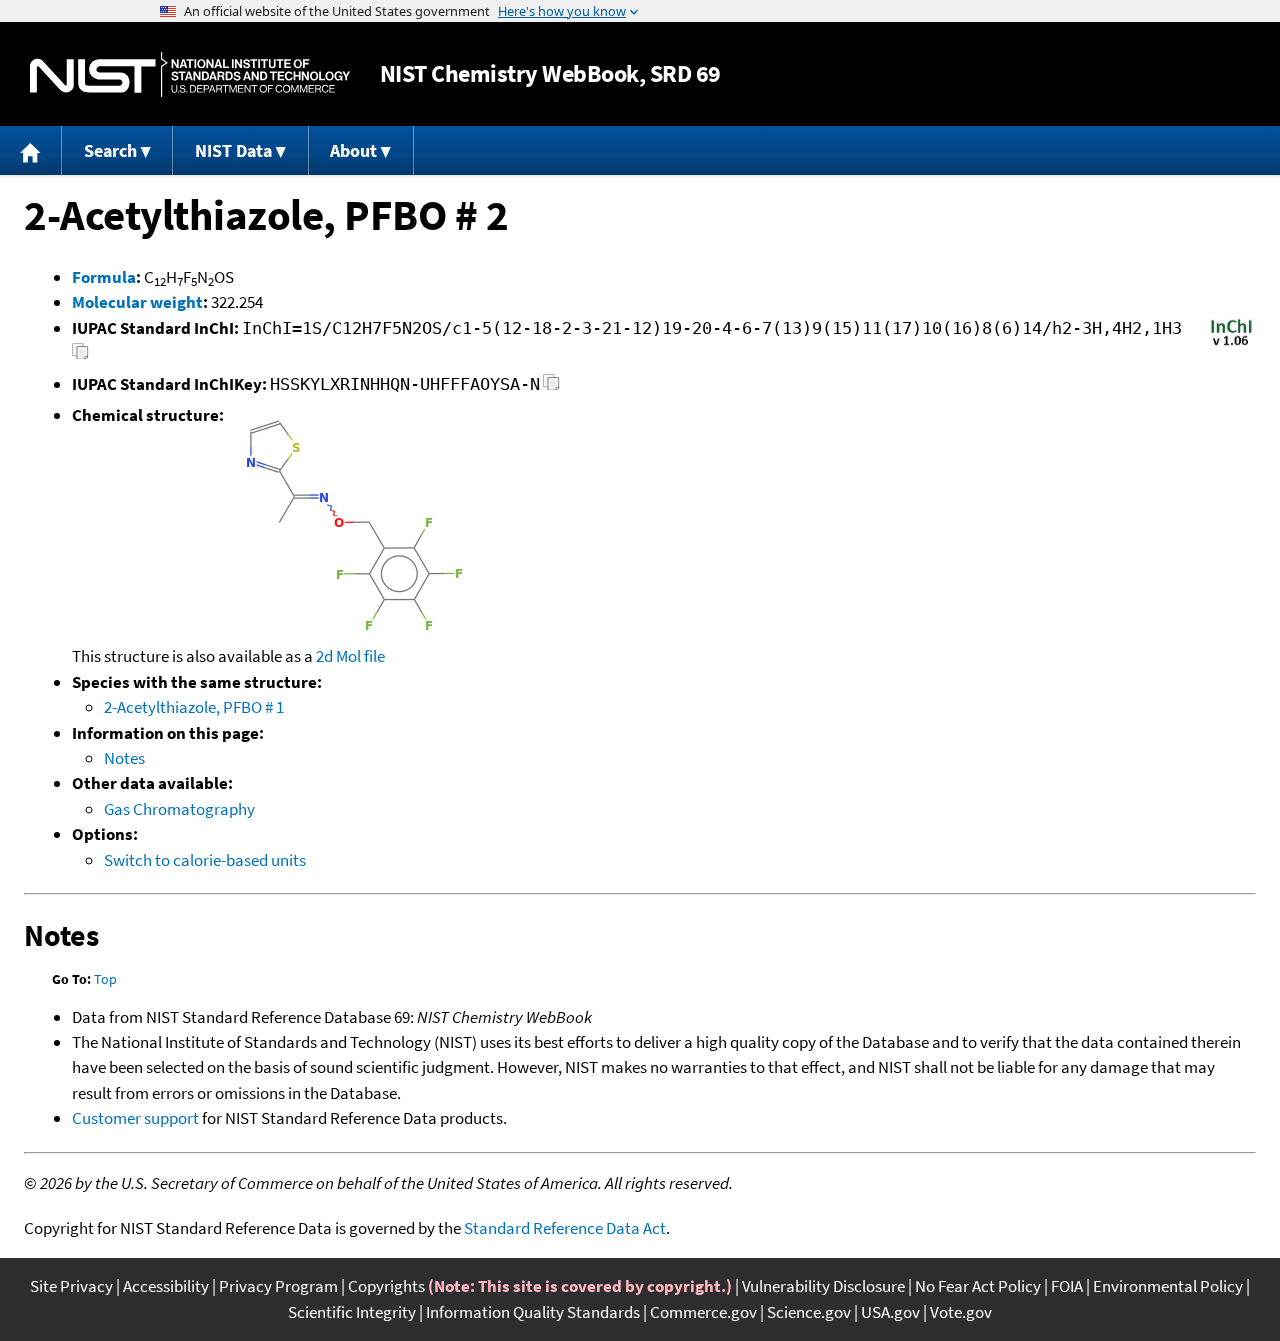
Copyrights (386, 1286)
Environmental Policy (1168, 1286)
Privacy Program (278, 1286)
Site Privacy (71, 1286)
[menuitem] (31, 150)
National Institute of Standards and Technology (190, 74)
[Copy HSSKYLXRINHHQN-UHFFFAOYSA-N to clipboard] (551, 387)
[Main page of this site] (31, 150)
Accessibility (166, 1286)
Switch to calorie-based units (205, 860)
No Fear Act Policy (978, 1286)
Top (105, 979)
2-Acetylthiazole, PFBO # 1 (194, 707)
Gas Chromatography (179, 809)
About (353, 150)
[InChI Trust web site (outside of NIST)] (1231, 344)
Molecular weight (137, 302)
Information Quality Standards (533, 1312)
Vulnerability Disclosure (823, 1286)
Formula (104, 277)
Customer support (135, 1118)
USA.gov (890, 1312)
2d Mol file (350, 656)
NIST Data (233, 150)
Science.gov (809, 1312)
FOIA (1067, 1286)
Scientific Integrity (352, 1312)
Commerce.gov (703, 1312)
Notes (124, 758)
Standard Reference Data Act (565, 1228)
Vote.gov (961, 1312)
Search (110, 150)
